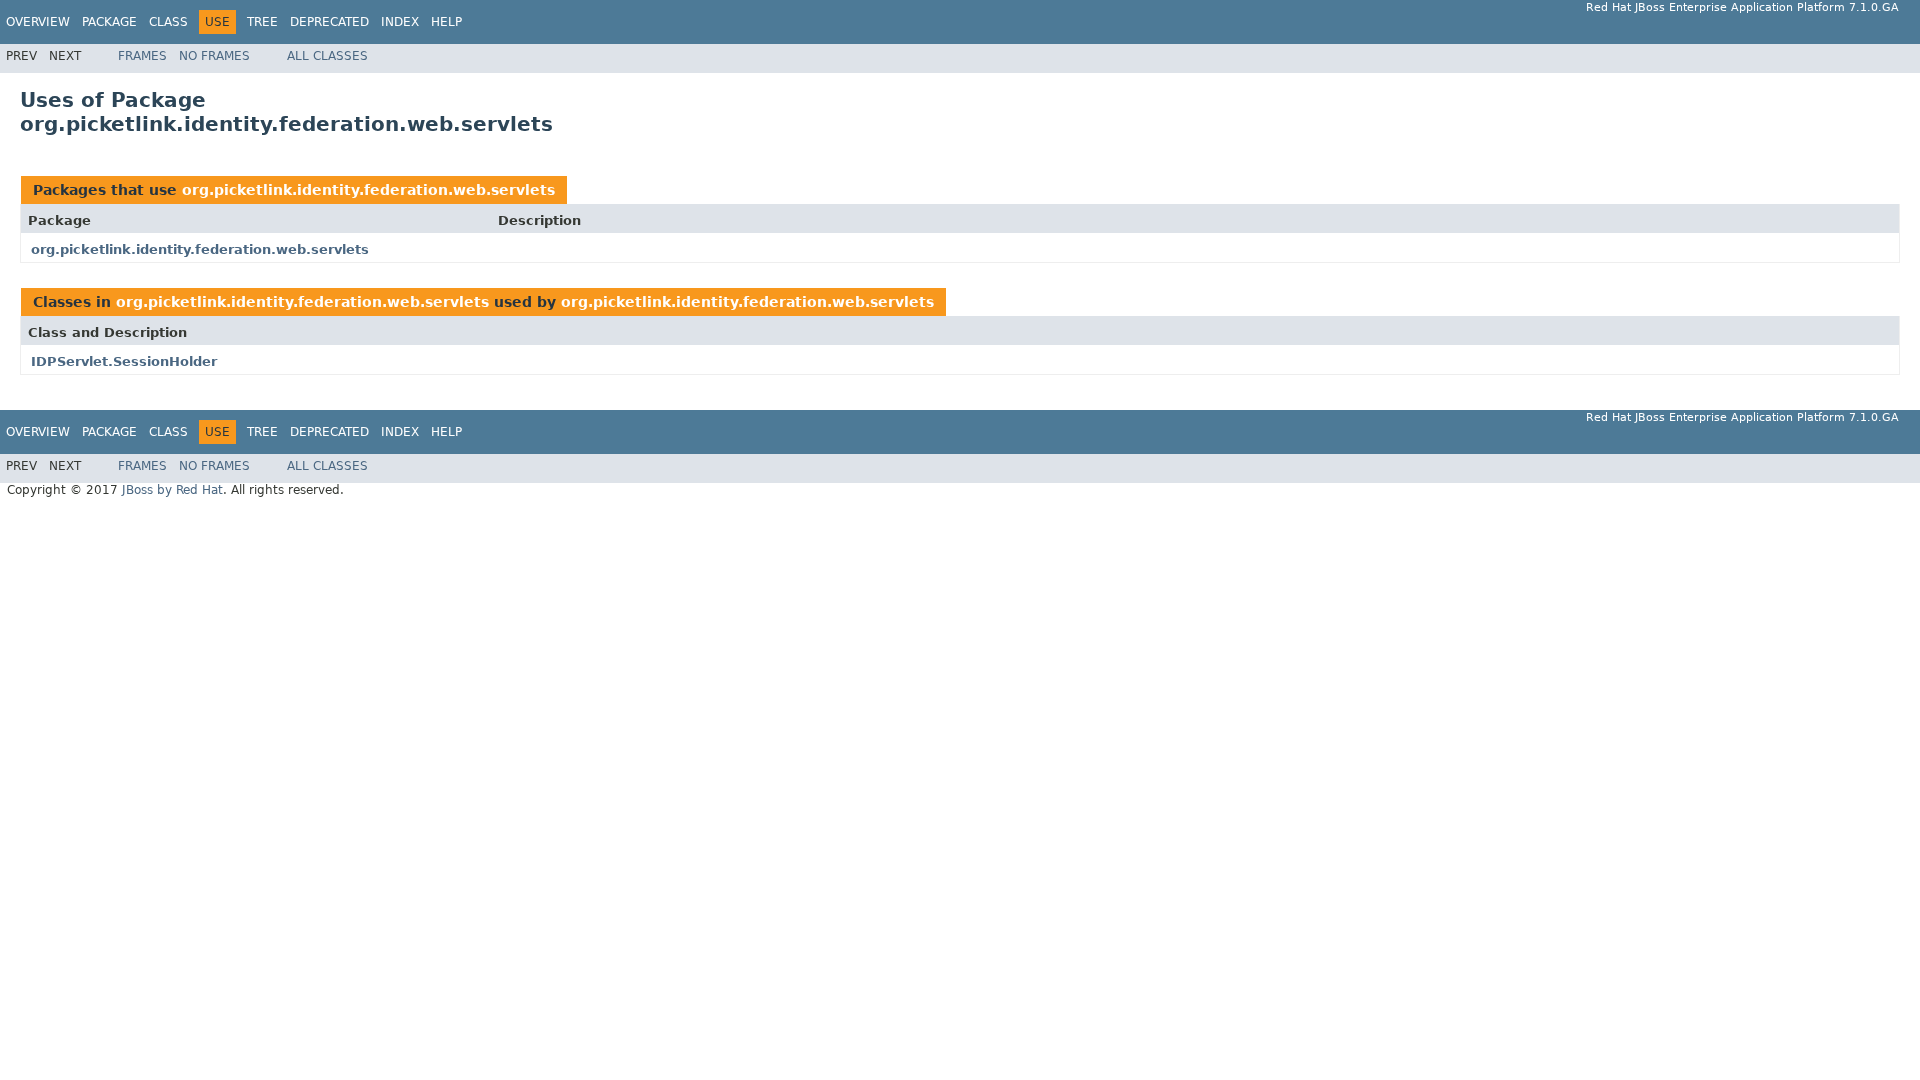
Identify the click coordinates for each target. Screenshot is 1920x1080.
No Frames (214, 56)
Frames (142, 56)
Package (109, 22)
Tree (262, 22)
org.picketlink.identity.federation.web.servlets (368, 190)
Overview (38, 22)
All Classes (327, 56)
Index (400, 22)
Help (446, 22)
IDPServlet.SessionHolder (124, 361)
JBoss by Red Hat (172, 490)
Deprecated (329, 22)
